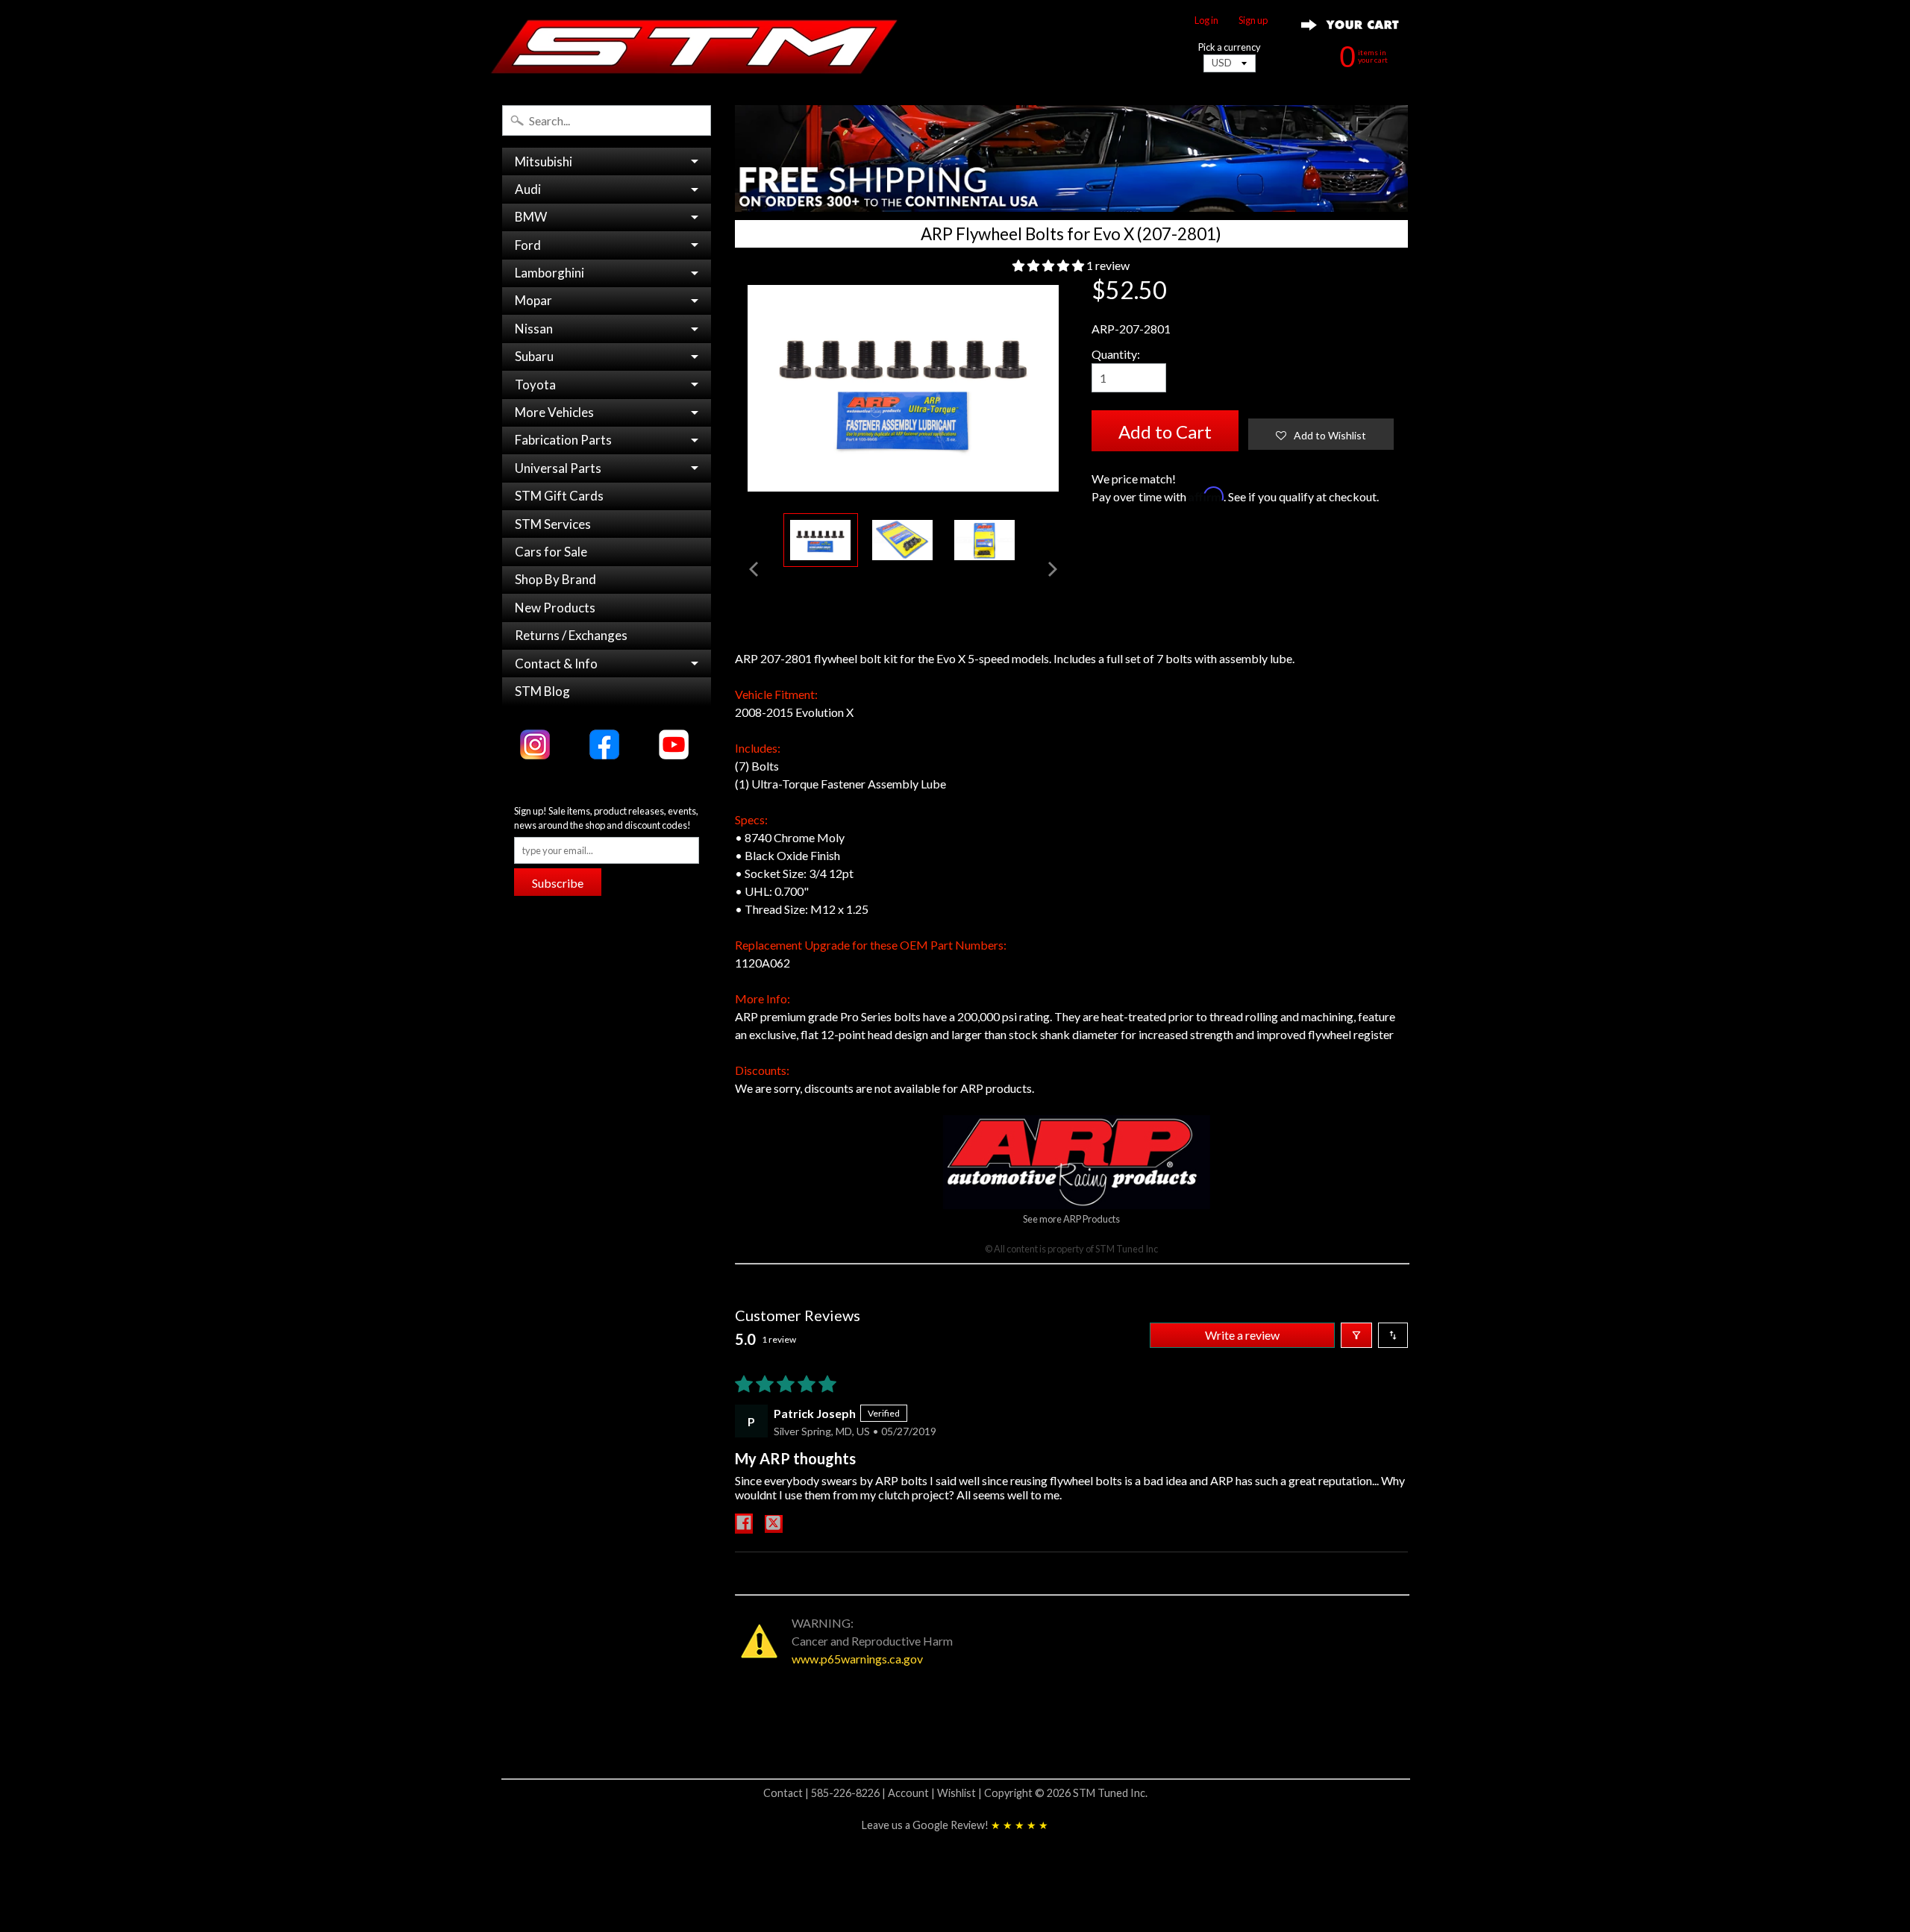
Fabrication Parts (563, 440)
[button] (1049, 265)
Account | (912, 1793)
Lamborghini (549, 273)
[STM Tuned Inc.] (695, 46)
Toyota (535, 385)
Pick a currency (1230, 47)
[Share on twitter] (774, 1524)
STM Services (553, 524)
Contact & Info (556, 664)
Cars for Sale (551, 552)
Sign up (1253, 21)
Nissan (534, 329)
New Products (555, 608)
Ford (528, 245)
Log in (1206, 21)
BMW (531, 217)
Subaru (534, 356)
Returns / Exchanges (571, 635)
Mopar (533, 300)
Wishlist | (961, 1793)
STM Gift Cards (559, 496)
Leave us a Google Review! (955, 1825)
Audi (528, 189)
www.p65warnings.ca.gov (857, 1659)
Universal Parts (558, 468)
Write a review (1242, 1335)
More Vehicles (554, 412)
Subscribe (558, 883)
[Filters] (1356, 1335)
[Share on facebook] (744, 1524)
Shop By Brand (555, 579)
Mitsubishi (544, 161)
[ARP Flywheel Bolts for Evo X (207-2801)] (821, 540)
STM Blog (542, 691)
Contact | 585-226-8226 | (826, 1793)
